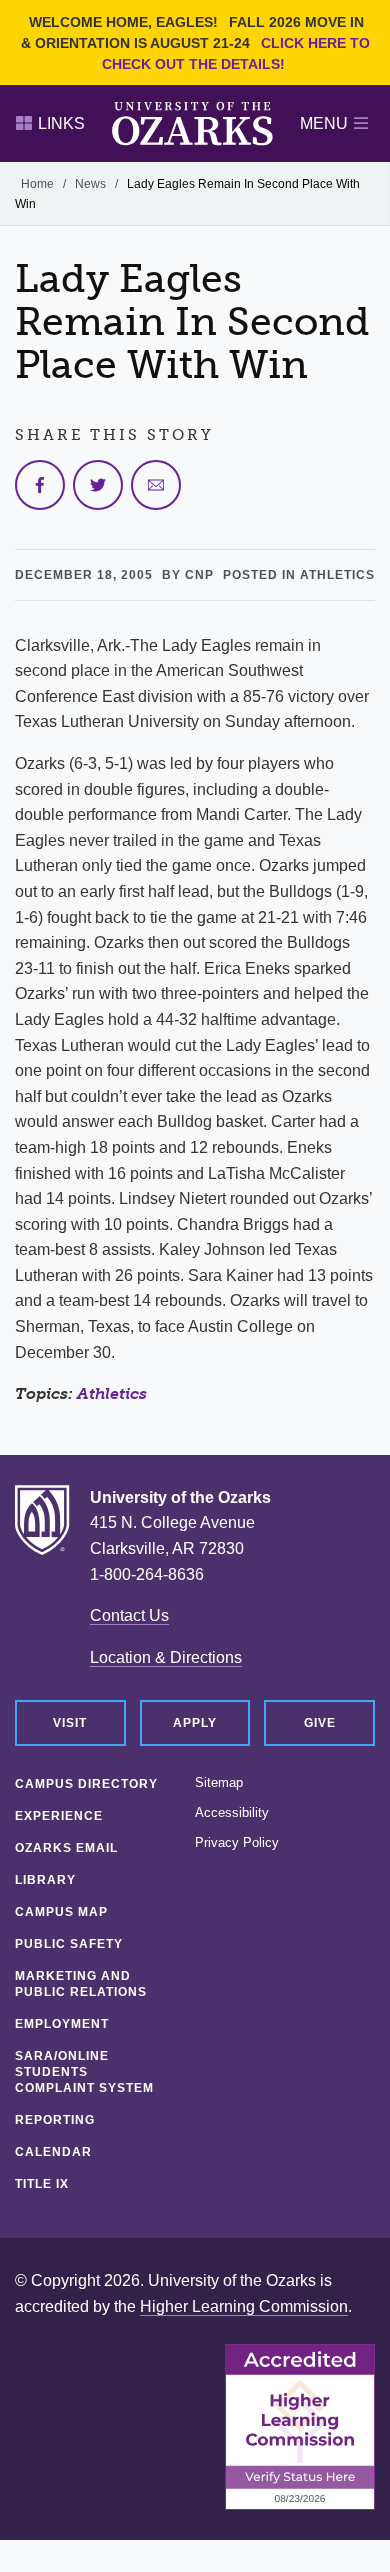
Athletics (112, 1393)
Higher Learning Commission (244, 2306)
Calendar (53, 2152)
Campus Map (61, 1912)
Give (320, 1723)
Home (37, 184)
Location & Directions (166, 1657)
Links (61, 123)
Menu (324, 123)
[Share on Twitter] (98, 485)
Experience (59, 1816)
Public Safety (69, 1944)
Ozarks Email (66, 1848)
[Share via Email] (156, 485)
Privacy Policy (237, 1843)
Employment (62, 2024)
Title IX (42, 2184)
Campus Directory (86, 1784)
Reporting (55, 2120)
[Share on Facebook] (40, 485)
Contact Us (129, 1615)
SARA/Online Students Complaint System (84, 2072)
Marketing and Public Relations (81, 1984)
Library (45, 1880)
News (90, 184)
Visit (70, 1723)
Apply (195, 1723)
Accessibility (232, 1813)
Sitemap (219, 1783)
